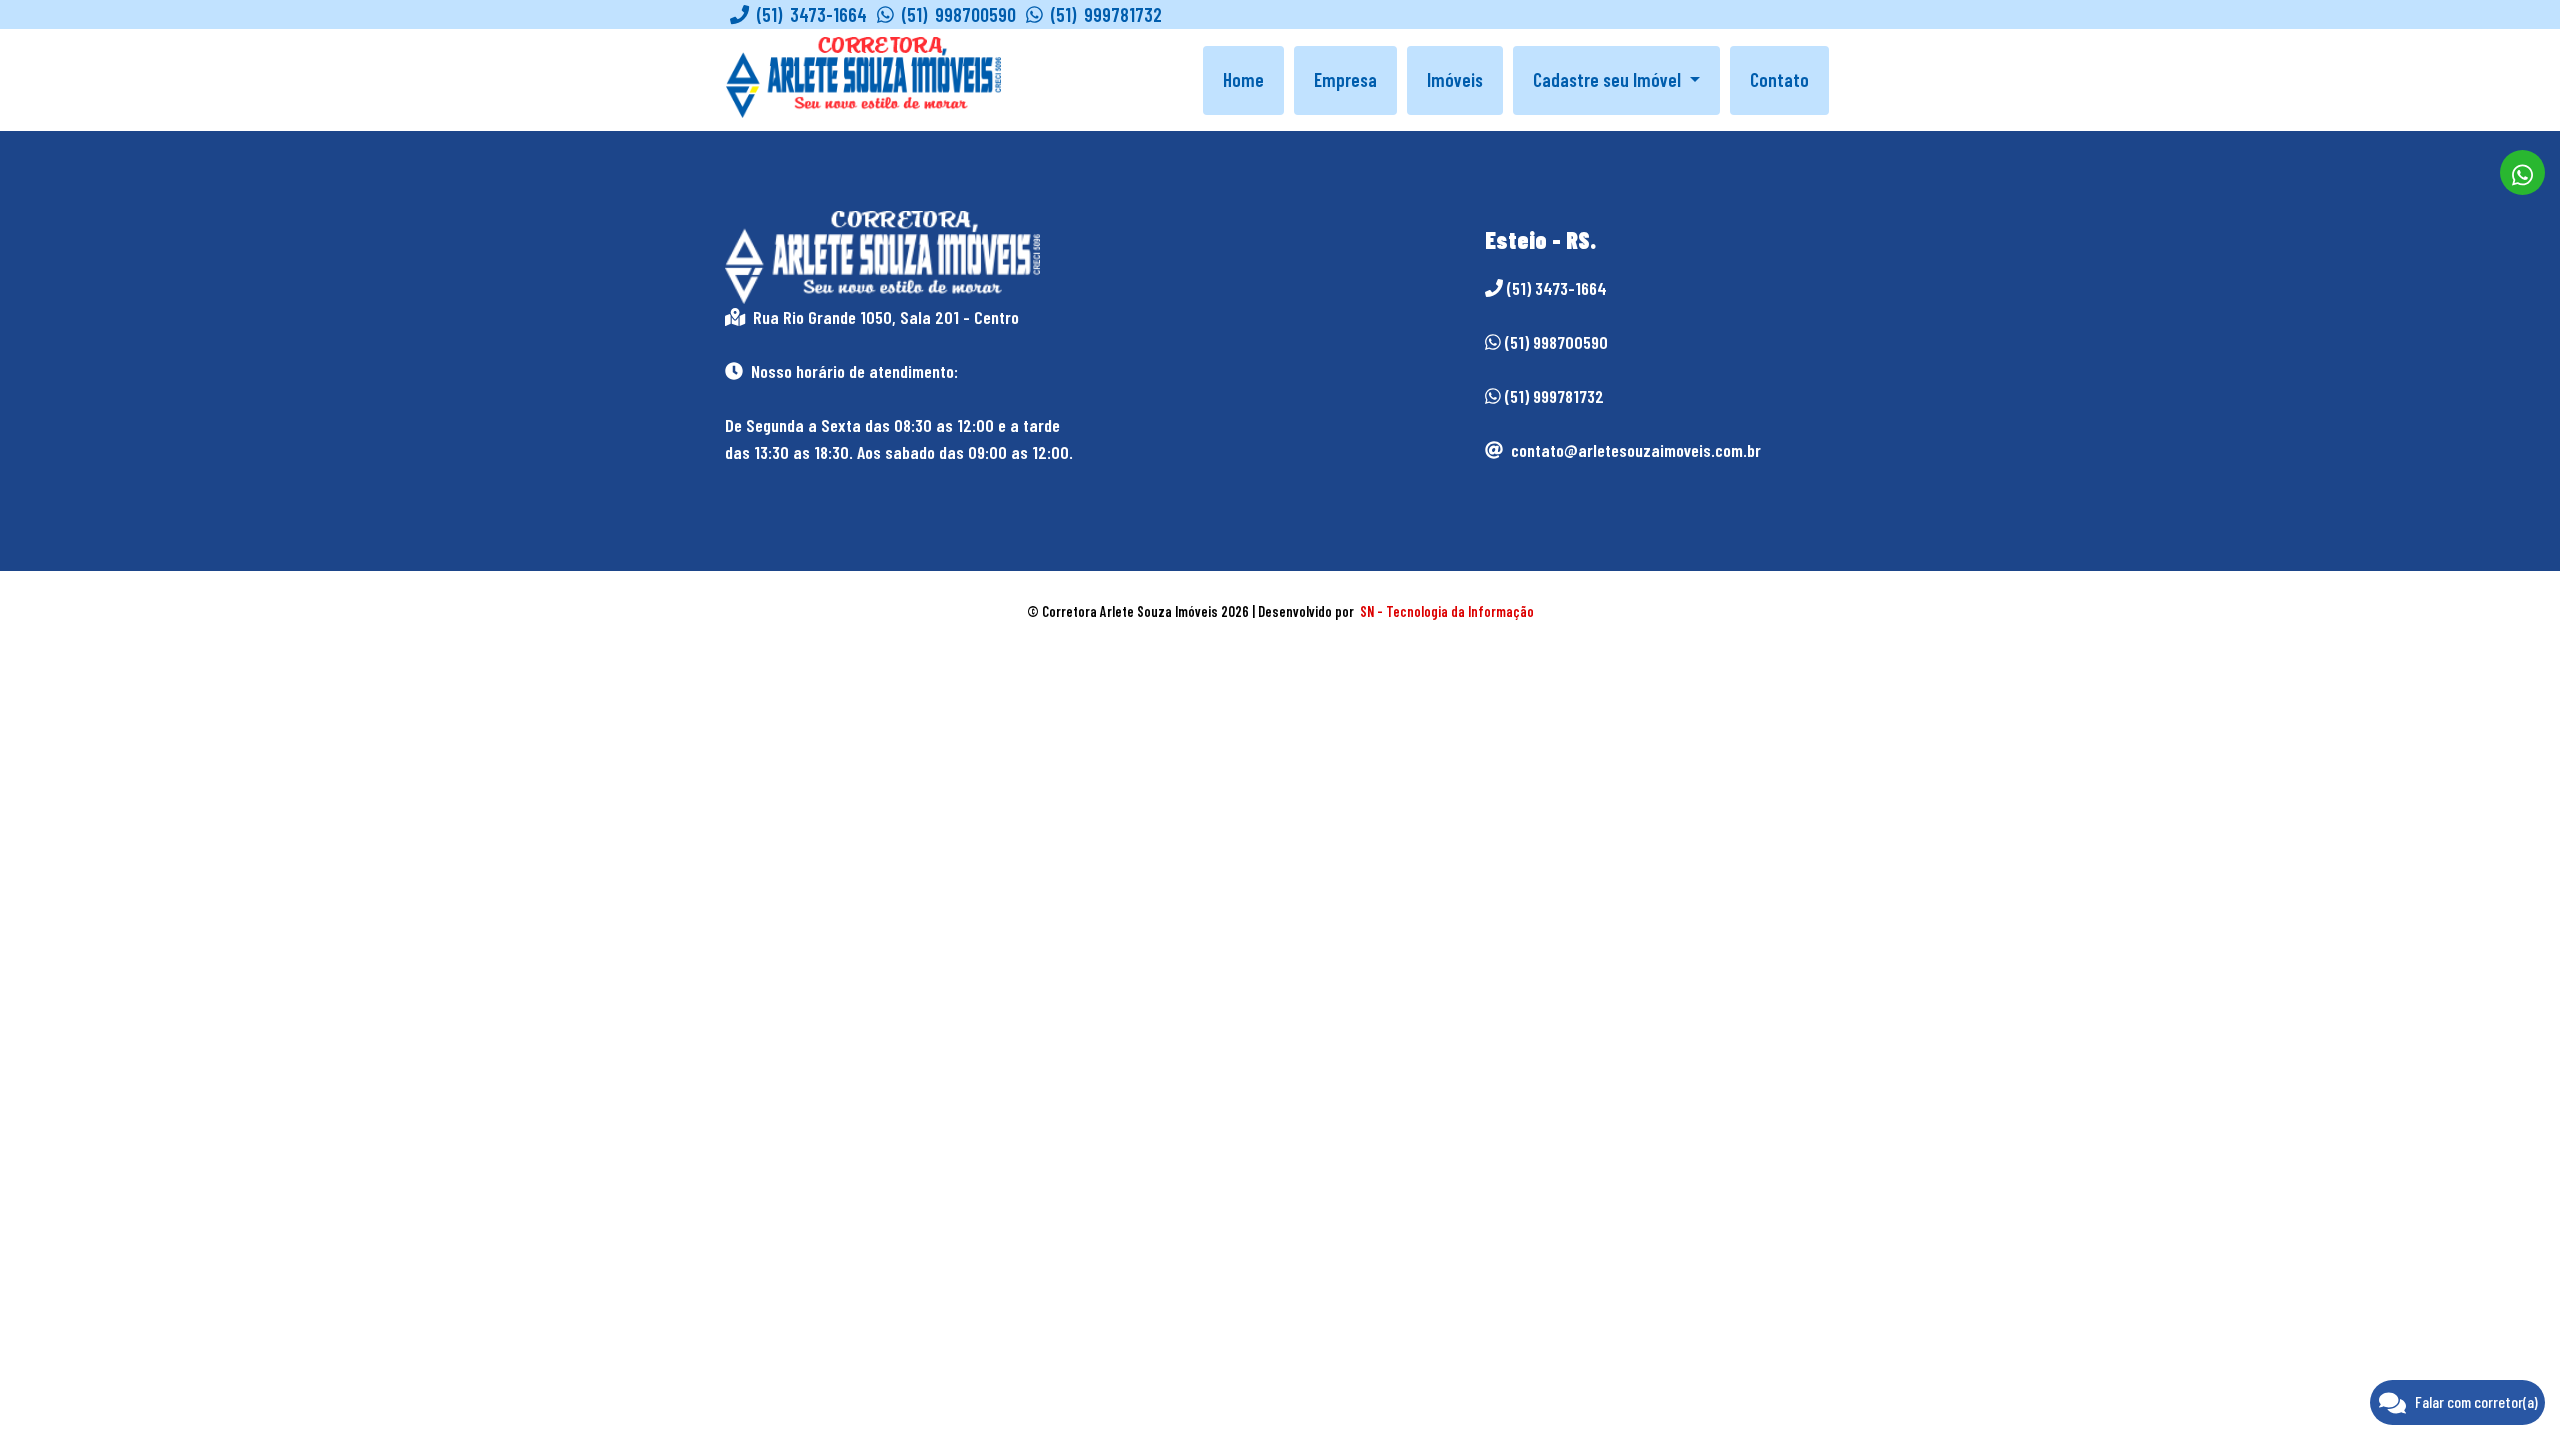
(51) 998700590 (955, 14)
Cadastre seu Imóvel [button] (1609, 79)
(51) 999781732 (1102, 14)
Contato (1779, 79)
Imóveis (1455, 79)
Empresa (1345, 79)
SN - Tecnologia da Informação (1447, 611)
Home (1243, 79)
